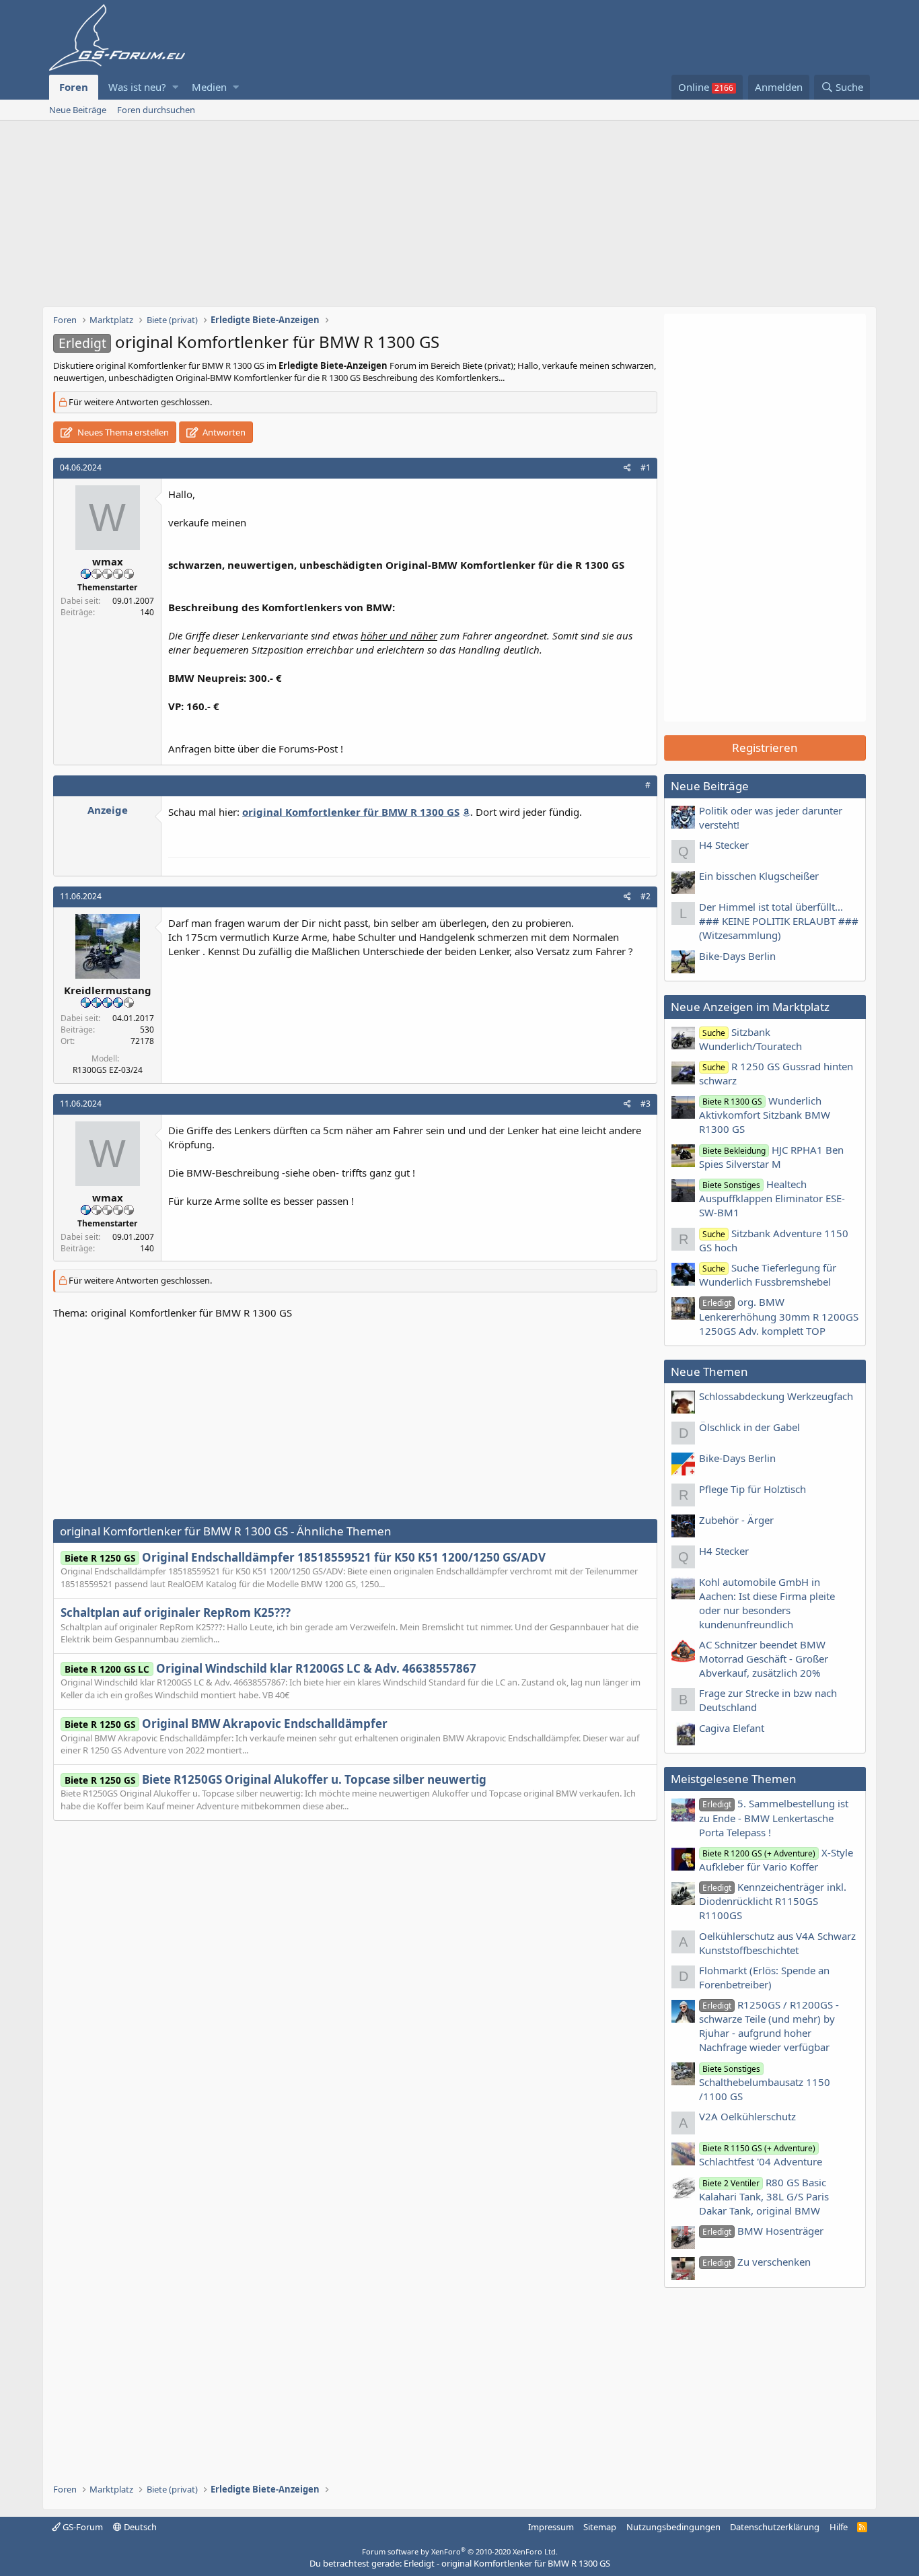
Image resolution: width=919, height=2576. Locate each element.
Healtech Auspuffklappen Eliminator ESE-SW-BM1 (772, 1198)
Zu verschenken (757, 2262)
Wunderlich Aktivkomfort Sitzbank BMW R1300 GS (765, 1115)
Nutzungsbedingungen (673, 2527)
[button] (175, 87)
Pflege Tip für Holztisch (752, 1489)
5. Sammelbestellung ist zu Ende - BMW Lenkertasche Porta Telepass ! (774, 1817)
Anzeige (108, 810)
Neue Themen (709, 1371)
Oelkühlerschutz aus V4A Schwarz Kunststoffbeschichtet (777, 1943)
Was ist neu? (137, 87)
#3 (646, 1104)
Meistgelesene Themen (734, 1779)
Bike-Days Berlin (737, 956)
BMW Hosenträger (763, 2231)
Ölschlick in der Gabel (749, 1427)
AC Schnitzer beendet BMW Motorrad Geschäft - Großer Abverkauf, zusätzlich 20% (764, 1659)
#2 (646, 896)
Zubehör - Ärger (736, 1520)
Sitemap (600, 2527)
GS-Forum (82, 2527)
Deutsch (139, 2527)
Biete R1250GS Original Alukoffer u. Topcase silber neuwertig (275, 1779)
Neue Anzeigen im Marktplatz (750, 1007)
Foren (74, 87)
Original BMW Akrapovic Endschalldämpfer (226, 1724)
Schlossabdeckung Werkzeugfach (776, 1396)
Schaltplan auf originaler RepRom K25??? (176, 1612)
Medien (209, 87)
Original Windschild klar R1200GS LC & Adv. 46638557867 (270, 1668)
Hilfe (839, 2527)
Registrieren (765, 747)
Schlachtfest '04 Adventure (761, 2155)
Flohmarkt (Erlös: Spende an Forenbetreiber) (764, 1977)
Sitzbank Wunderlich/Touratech (750, 1039)
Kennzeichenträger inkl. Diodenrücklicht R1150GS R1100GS (773, 1901)
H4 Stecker (724, 845)
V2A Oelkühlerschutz (747, 2116)
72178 (142, 1041)
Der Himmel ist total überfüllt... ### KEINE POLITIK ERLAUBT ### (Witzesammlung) (779, 921)
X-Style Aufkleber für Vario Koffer (776, 1859)
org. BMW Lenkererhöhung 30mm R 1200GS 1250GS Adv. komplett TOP (779, 1316)
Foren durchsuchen (156, 110)
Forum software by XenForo (460, 2551)
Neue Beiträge (78, 110)
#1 (646, 467)
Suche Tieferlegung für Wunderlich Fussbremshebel (768, 1275)
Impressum (551, 2527)
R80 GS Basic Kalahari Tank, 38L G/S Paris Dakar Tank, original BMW (764, 2196)
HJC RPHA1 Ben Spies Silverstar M (771, 1157)
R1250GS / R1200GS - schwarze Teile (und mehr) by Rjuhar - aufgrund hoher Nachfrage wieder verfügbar (769, 2026)
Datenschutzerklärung (775, 2527)
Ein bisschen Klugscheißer (759, 876)
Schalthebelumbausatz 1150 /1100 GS (765, 2083)
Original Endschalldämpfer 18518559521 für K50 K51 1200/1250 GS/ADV (305, 1557)
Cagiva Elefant (732, 1728)
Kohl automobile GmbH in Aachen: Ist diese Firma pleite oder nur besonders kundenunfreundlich (767, 1603)
